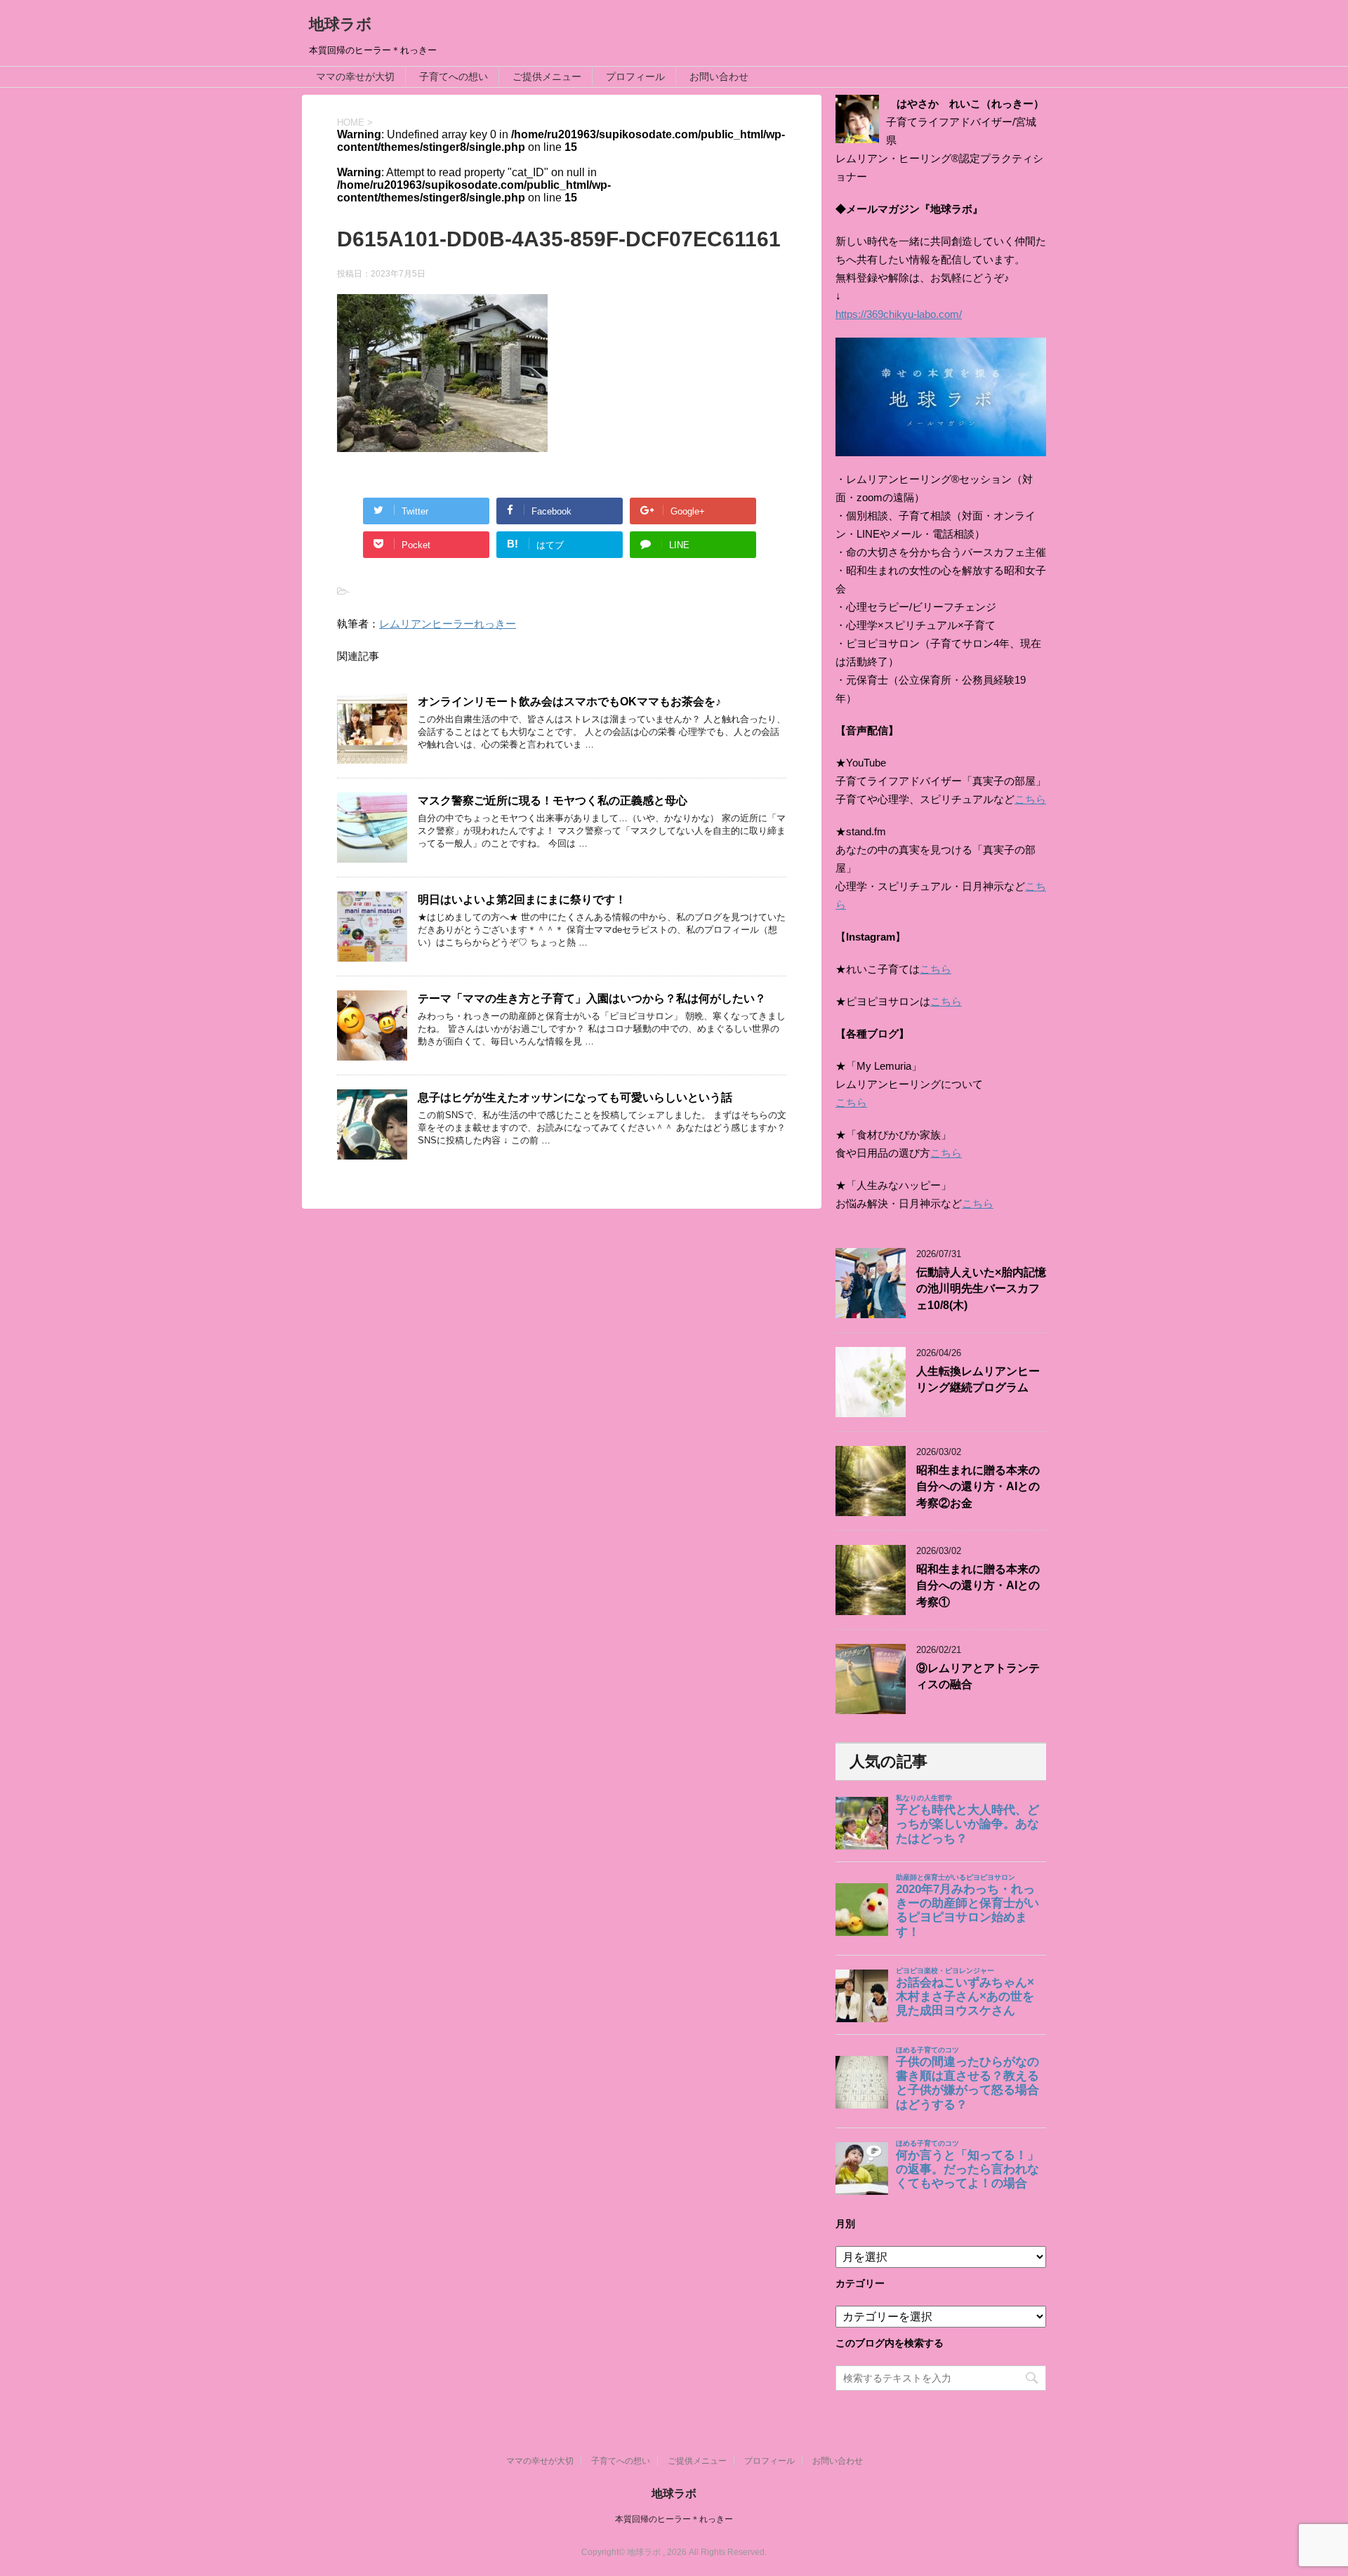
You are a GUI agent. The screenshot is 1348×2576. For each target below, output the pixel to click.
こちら (1030, 799)
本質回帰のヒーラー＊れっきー (674, 2519)
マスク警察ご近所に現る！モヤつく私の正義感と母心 (553, 801)
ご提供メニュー (547, 77)
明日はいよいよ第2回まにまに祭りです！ (522, 899)
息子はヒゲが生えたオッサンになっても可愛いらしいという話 (575, 1097)
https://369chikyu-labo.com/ (899, 314)
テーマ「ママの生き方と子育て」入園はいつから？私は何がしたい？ (592, 998)
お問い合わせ (719, 77)
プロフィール (635, 77)
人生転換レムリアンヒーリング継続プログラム (978, 1379)
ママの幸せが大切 (355, 77)
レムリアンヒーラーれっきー (448, 624)
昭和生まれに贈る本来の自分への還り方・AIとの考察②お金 (978, 1487)
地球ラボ (341, 24)
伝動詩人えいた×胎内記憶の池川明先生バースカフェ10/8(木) (981, 1289)
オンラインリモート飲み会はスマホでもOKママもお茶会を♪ (569, 702)
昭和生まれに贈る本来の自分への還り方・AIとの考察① (978, 1586)
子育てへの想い (454, 77)
